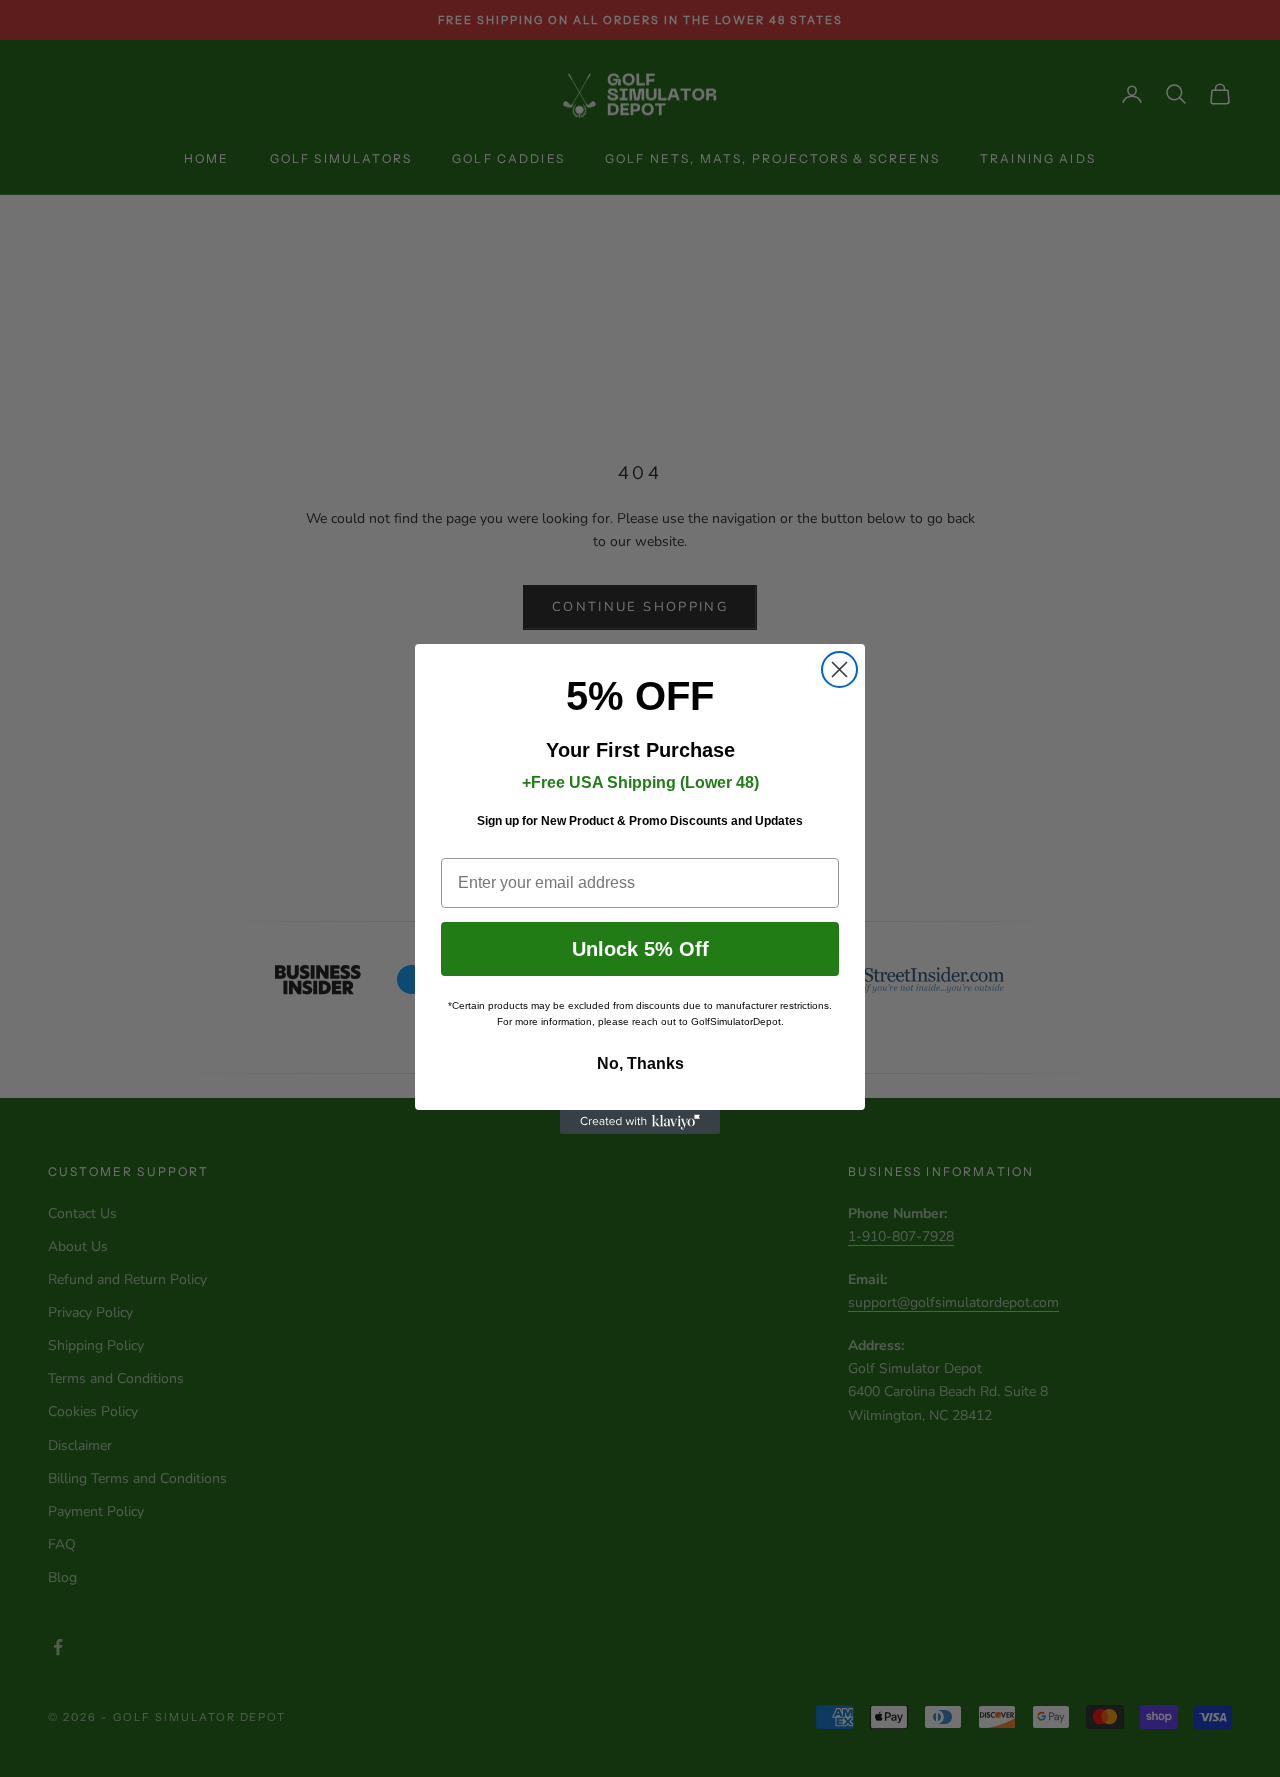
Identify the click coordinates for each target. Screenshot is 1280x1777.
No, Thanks (640, 1063)
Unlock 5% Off (640, 949)
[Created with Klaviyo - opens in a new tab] (640, 1122)
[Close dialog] (839, 669)
